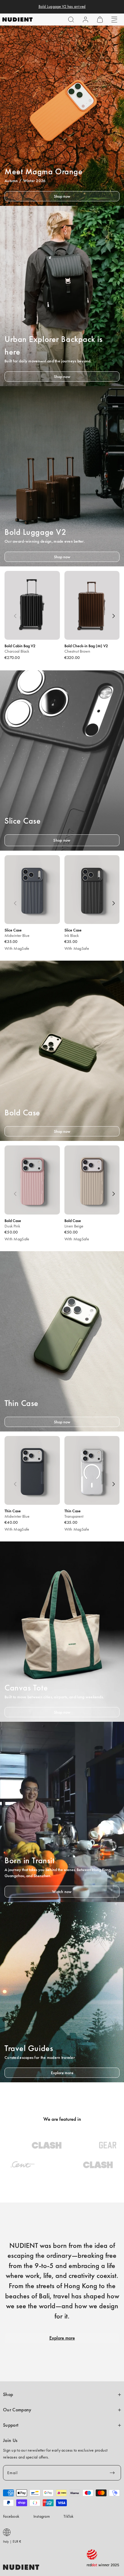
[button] (71, 20)
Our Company (17, 2410)
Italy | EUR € (12, 2541)
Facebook (11, 2516)
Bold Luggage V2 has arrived (62, 7)
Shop (8, 2395)
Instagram (42, 2516)
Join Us (10, 2440)
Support (11, 2425)
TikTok (69, 2516)
